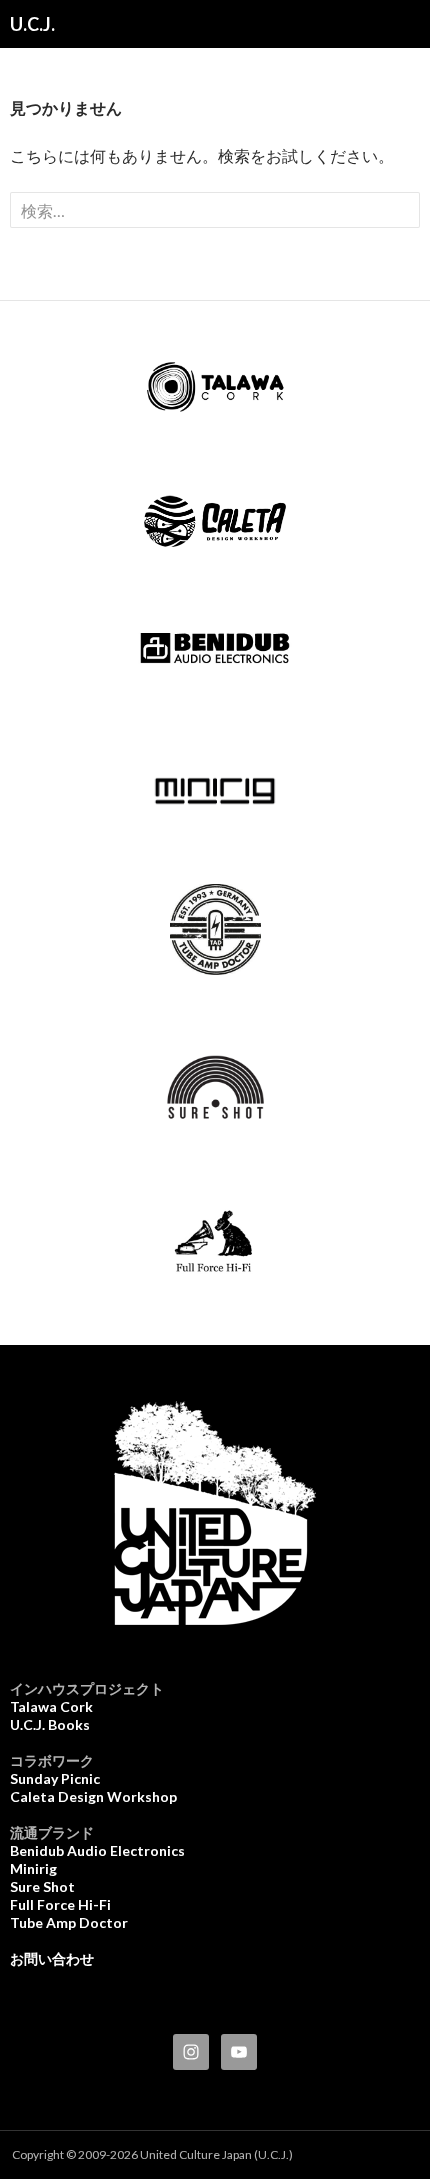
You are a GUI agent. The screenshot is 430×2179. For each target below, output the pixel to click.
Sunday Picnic (55, 1778)
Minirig (33, 1868)
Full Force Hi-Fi (60, 1904)
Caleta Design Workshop (93, 1796)
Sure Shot (42, 1886)
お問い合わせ (52, 1958)
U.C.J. (32, 24)
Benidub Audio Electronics (97, 1850)
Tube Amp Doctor (69, 1922)
